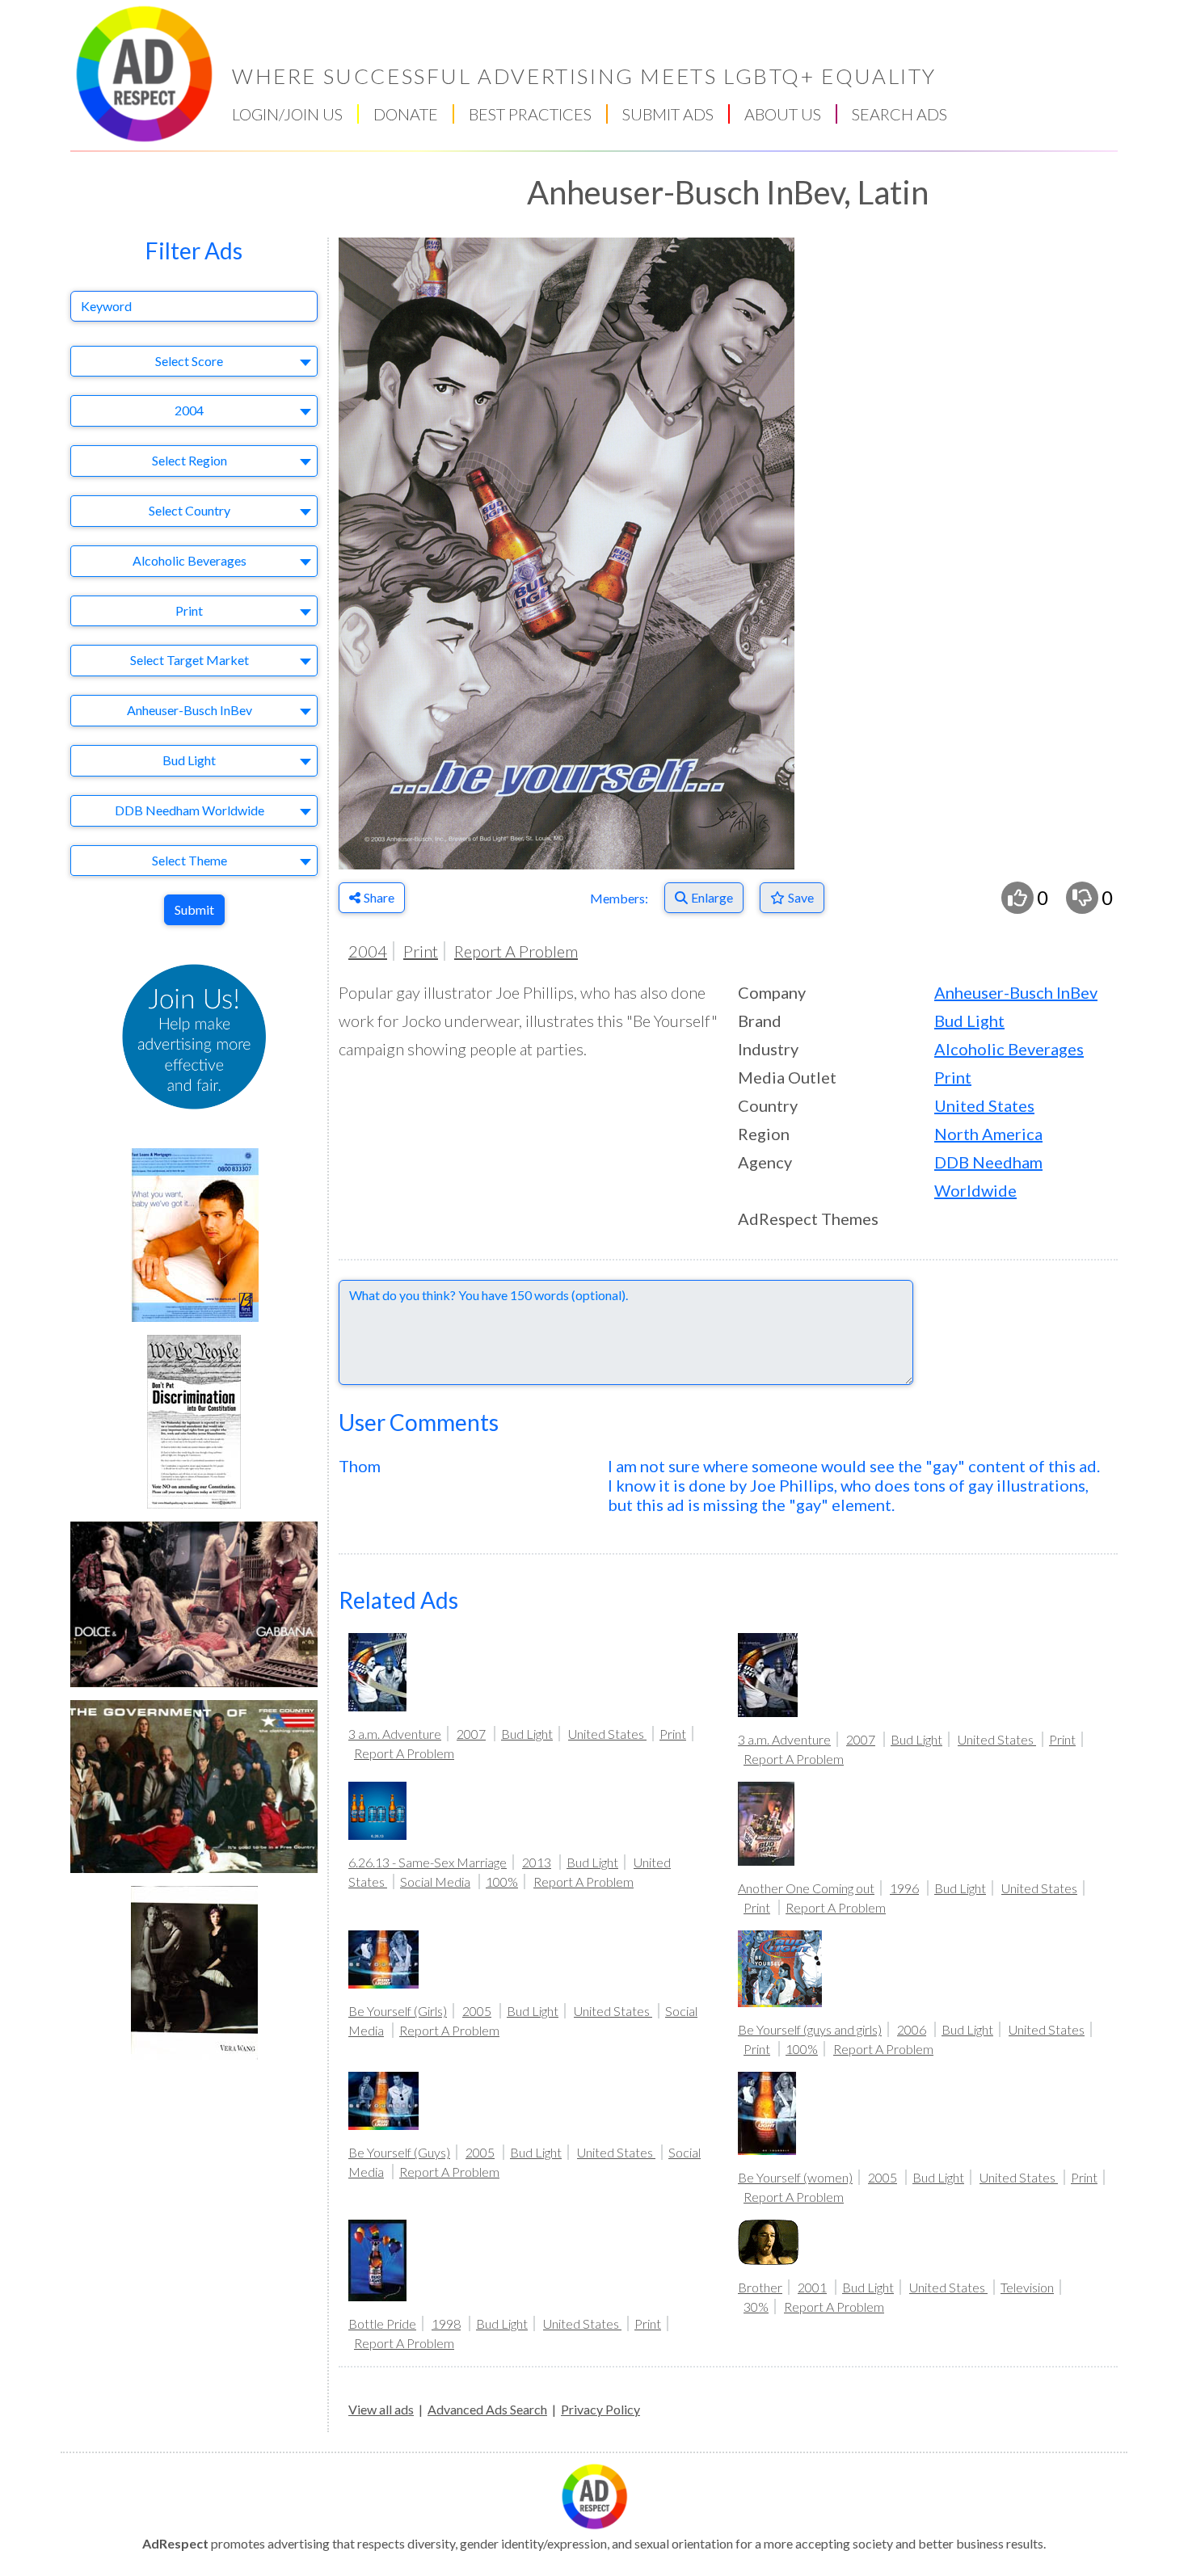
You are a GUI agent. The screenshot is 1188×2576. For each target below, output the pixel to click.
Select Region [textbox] (190, 460)
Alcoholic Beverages (1009, 1049)
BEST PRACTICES (530, 114)
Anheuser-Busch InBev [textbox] (190, 710)
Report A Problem (516, 951)
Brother (760, 2287)
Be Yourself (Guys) (399, 2152)
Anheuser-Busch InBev (1016, 992)
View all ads (381, 2409)
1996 (904, 1888)
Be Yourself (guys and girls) (810, 2029)
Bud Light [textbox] (189, 760)
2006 (912, 2029)
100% (502, 1881)
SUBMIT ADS (668, 114)
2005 (477, 2011)
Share (379, 897)
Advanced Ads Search (487, 2409)
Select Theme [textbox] (190, 860)
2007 (471, 1734)
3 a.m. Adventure (395, 1734)
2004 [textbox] (189, 410)
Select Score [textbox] (189, 361)
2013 (537, 1862)
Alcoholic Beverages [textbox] (190, 560)
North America (988, 1134)
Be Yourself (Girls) (398, 2011)
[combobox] (194, 362)
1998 (446, 2323)
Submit (194, 909)
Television (1027, 2287)
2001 (812, 2287)
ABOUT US (783, 114)
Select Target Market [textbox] (190, 660)
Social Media (435, 1881)
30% (756, 2307)
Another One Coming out (806, 1888)
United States (984, 1105)
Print (421, 951)
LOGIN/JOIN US (287, 114)
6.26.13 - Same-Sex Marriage (428, 1862)
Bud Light (969, 1021)
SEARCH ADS (899, 114)
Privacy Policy (600, 2409)
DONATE (406, 114)
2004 (368, 951)
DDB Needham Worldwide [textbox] (190, 810)
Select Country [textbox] (190, 510)
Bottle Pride (382, 2323)
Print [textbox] (189, 610)
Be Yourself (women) (795, 2177)
